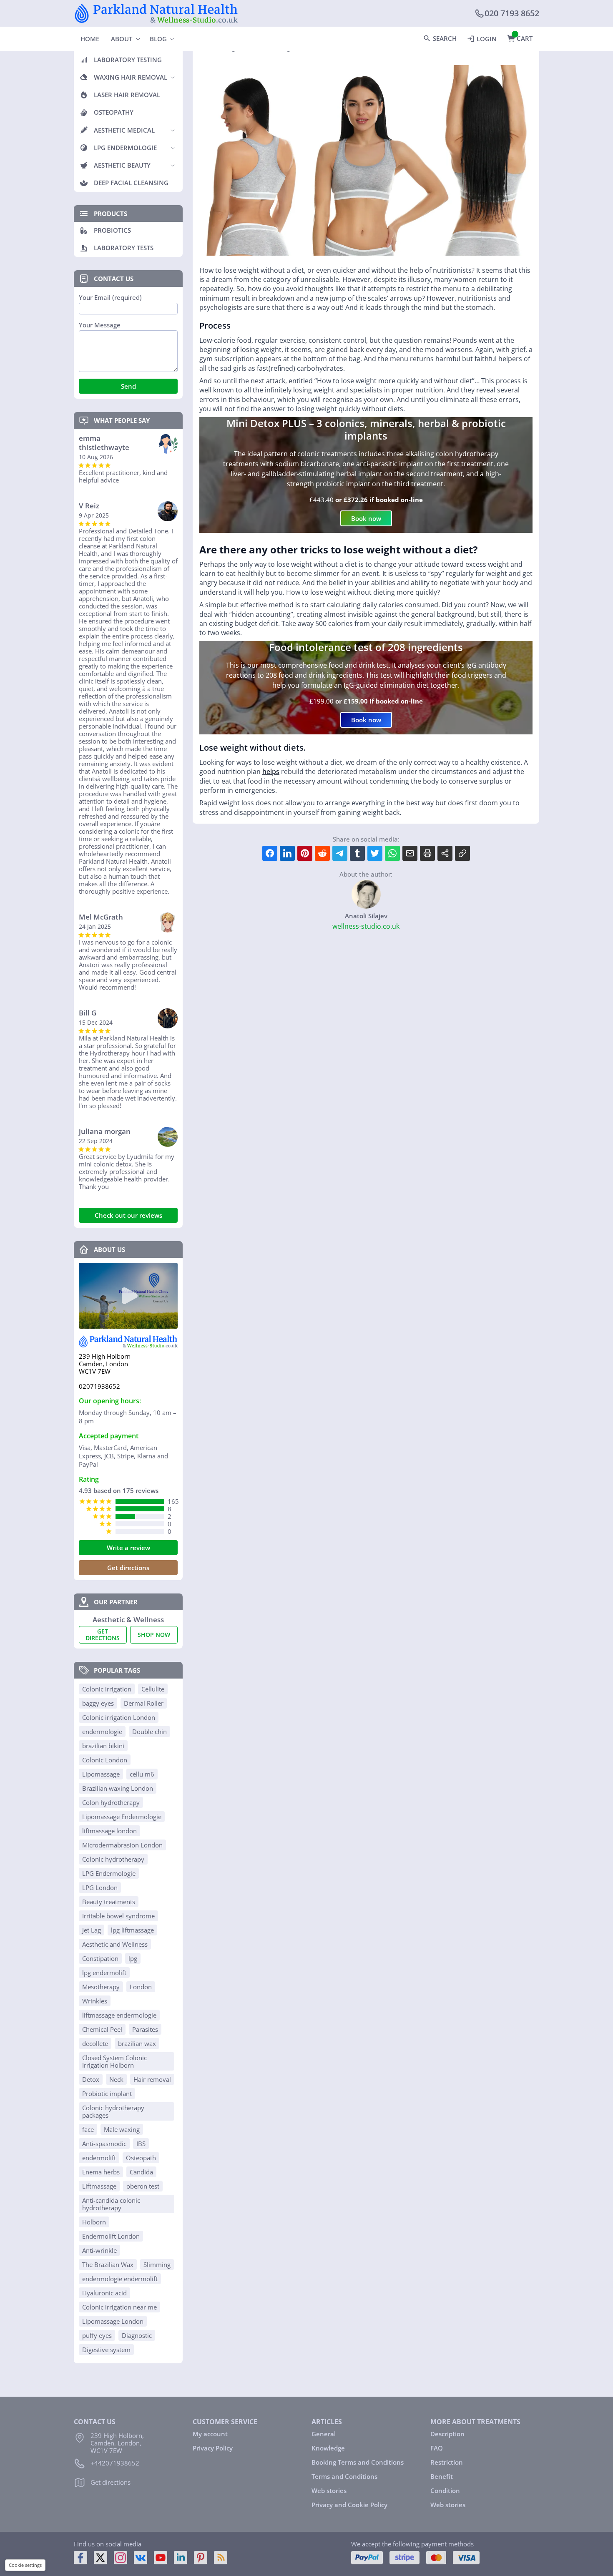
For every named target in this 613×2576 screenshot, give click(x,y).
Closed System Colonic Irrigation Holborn (114, 2061)
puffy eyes (97, 2335)
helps (271, 772)
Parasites (145, 2029)
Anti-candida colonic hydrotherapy (111, 2204)
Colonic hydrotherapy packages (113, 2111)
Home (90, 39)
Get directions (128, 1568)
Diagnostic (137, 2335)
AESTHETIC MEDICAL (124, 130)
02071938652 (99, 1386)
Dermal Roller (144, 1703)
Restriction (447, 2462)
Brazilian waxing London (118, 1788)
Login (487, 39)
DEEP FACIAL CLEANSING (131, 183)
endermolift (99, 2158)
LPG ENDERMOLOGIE (125, 148)
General (324, 2434)
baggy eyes (98, 1703)
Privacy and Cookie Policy (349, 2505)
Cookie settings (25, 2565)
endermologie (102, 1732)
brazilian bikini (103, 1746)
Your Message (100, 325)
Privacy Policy (213, 2448)
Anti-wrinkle (99, 2250)
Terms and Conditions (344, 2476)
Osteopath (141, 2158)
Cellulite (153, 1689)
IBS (141, 2144)
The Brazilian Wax (108, 2264)
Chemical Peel (102, 2029)
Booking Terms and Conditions (358, 2462)
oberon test (143, 2186)
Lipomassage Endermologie (122, 1817)
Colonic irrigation (107, 1689)
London (141, 1987)
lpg (133, 1958)
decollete (95, 2043)
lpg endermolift (104, 1973)
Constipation (100, 1958)
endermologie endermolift (120, 2279)
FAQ (437, 2448)
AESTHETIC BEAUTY (122, 165)
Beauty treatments (109, 1902)
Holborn (94, 2222)
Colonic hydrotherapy (113, 1859)
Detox (91, 2079)
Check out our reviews (128, 1215)
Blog (158, 39)
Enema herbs (101, 2172)
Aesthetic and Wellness (115, 1944)
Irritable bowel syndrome (118, 1916)
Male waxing (122, 2129)
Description (447, 2434)
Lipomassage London (113, 2321)
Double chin (149, 1732)
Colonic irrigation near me (119, 2307)
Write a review (128, 1548)
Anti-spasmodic (104, 2144)
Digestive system (106, 2350)
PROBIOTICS (112, 230)
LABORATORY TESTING (128, 60)
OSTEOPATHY (114, 112)
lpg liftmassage (132, 1930)
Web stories (329, 2491)
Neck (116, 2079)
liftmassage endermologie (119, 2015)
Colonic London (105, 1760)
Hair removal (152, 2079)
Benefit (442, 2476)
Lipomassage (101, 1774)
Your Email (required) (110, 298)
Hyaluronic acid (104, 2293)
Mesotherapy (101, 1987)
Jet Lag (92, 1930)
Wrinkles (95, 2001)
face (88, 2129)
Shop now (154, 1635)
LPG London (100, 1887)
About (122, 39)
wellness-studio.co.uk (366, 926)
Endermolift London (111, 2236)
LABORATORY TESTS (124, 248)
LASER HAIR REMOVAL (127, 95)
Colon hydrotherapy (111, 1802)
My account (210, 2434)
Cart (525, 38)
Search (445, 38)
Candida (141, 2172)
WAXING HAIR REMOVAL (131, 77)
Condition (445, 2491)
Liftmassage (99, 2186)
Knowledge (328, 2448)
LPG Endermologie (109, 1873)
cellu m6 (142, 1774)
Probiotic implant (107, 2093)
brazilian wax (137, 2043)
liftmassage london (109, 1831)
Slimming (157, 2264)
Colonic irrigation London (119, 1717)
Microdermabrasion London (122, 1845)
